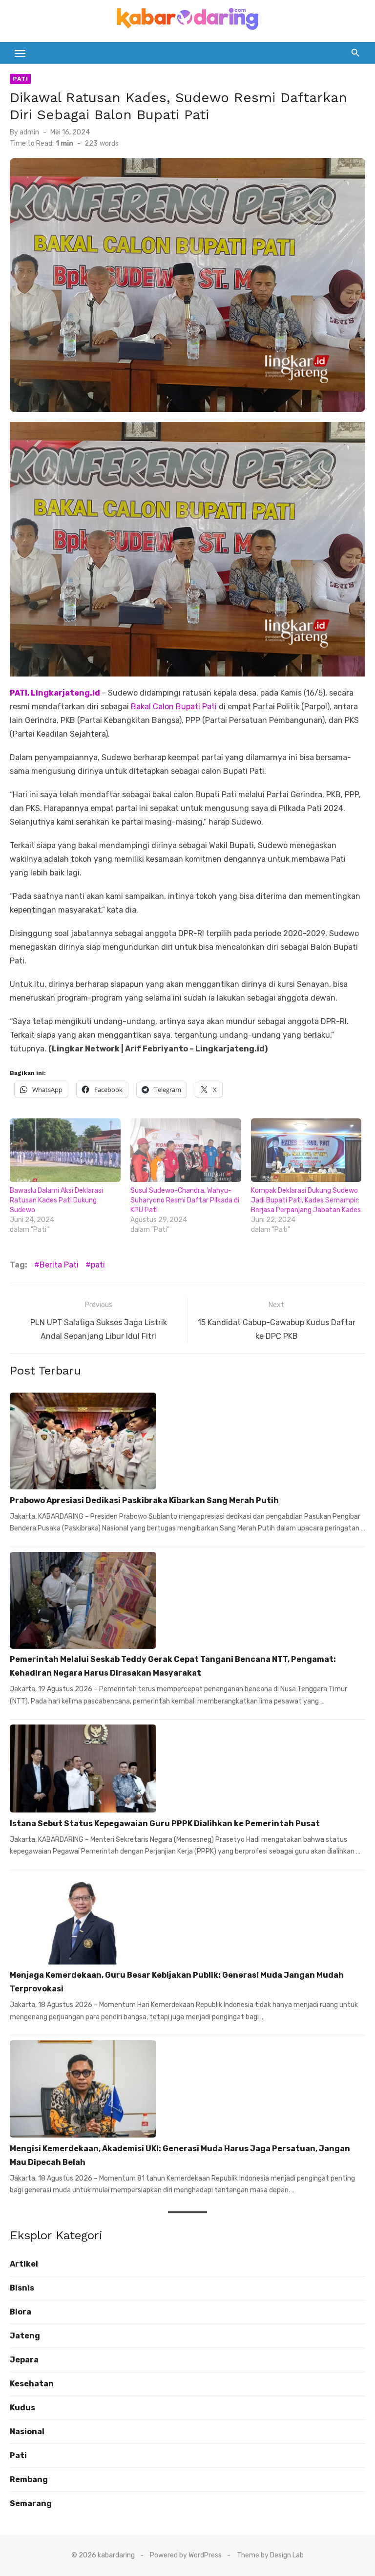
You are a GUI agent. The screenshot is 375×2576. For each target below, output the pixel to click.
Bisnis (22, 2288)
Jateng (25, 2336)
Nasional (27, 2432)
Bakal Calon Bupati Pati (174, 707)
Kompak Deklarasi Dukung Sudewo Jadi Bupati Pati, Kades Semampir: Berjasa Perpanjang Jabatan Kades (306, 1200)
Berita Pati (59, 1265)
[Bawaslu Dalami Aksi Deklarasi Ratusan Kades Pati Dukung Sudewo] (65, 1150)
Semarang (31, 2503)
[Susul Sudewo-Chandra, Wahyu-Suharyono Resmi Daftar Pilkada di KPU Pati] (186, 1150)
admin (29, 132)
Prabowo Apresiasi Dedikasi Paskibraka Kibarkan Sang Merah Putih (144, 1500)
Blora (21, 2312)
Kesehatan (32, 2384)
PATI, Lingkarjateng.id (56, 693)
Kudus (22, 2408)
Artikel (24, 2264)
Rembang (29, 2479)
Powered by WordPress (186, 2555)
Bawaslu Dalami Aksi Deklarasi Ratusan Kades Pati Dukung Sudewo (56, 1200)
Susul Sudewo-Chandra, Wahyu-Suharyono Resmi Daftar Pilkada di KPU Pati (185, 1200)
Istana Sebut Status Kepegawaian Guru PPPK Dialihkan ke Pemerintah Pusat (165, 1823)
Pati (20, 79)
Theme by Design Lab (270, 2555)
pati (98, 1265)
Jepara (24, 2360)
